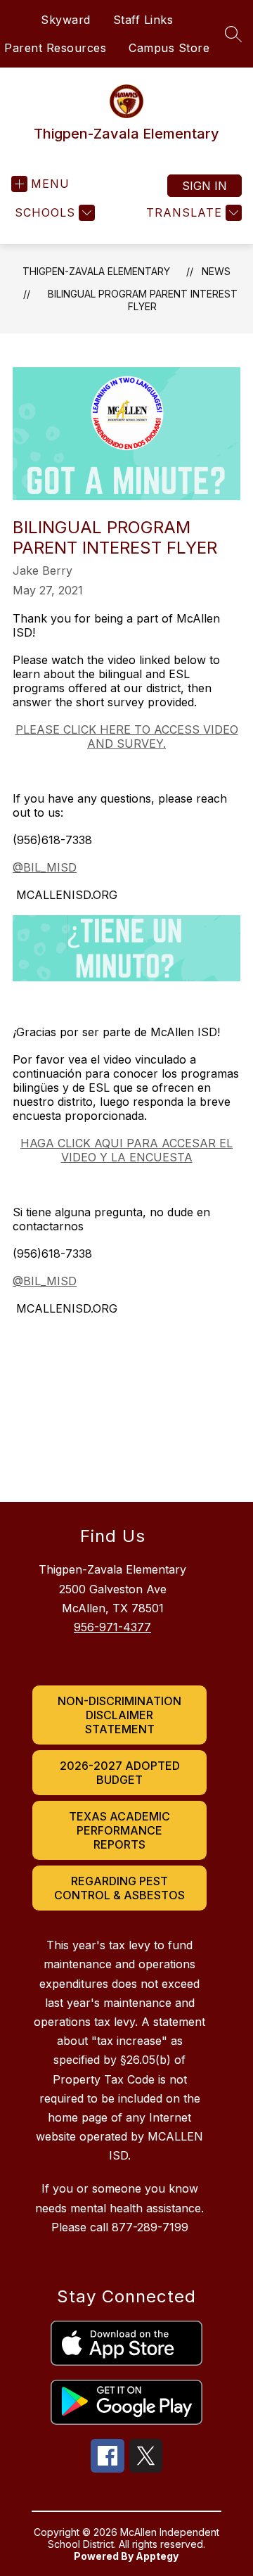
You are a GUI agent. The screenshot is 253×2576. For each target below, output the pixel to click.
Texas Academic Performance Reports (119, 1830)
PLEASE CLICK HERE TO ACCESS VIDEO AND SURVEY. (127, 737)
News (216, 271)
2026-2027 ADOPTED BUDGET (120, 1773)
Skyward (66, 20)
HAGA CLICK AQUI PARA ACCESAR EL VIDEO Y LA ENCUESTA (126, 1150)
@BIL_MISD (45, 867)
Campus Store (169, 48)
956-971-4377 (112, 1627)
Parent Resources (55, 48)
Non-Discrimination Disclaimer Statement (119, 1715)
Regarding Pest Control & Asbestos (119, 1888)
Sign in (205, 186)
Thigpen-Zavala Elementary (96, 271)
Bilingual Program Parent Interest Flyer (143, 300)
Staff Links (143, 20)
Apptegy (157, 2556)
